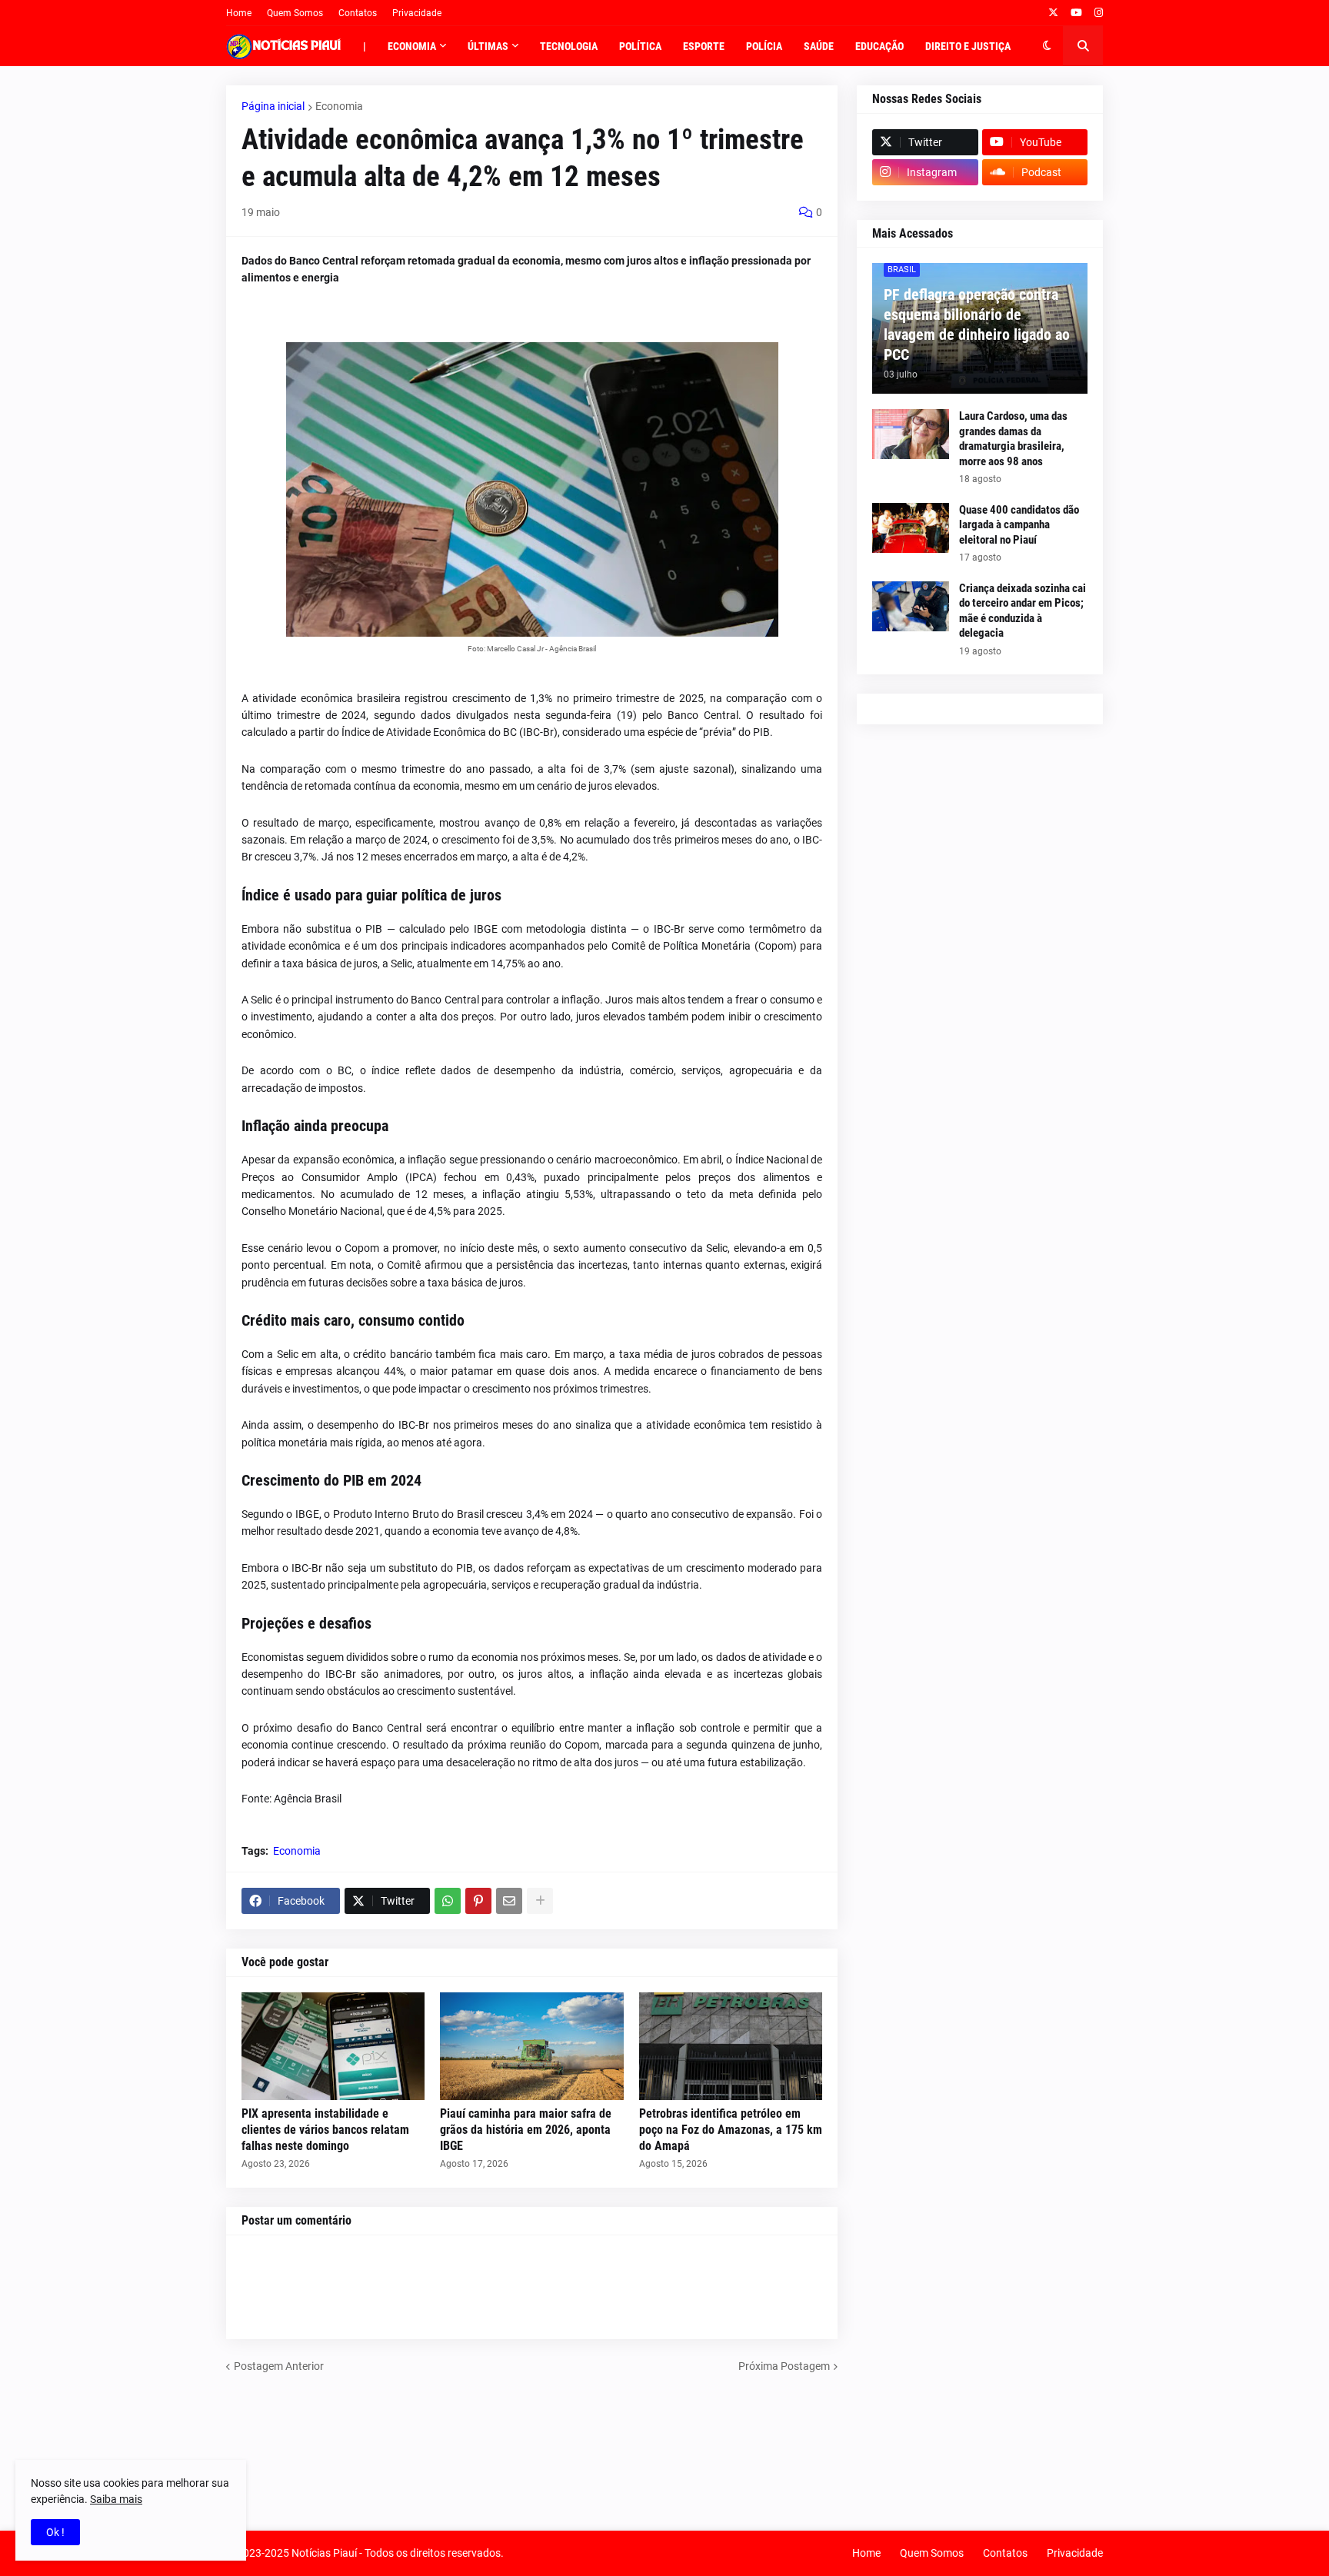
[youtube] (1076, 13)
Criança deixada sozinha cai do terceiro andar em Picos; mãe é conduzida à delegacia (1023, 611)
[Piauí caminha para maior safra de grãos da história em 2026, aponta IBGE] (531, 2046)
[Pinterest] (478, 1901)
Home (239, 13)
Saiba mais (116, 2499)
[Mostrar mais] (540, 1901)
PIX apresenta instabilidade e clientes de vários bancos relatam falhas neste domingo (325, 2130)
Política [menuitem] (640, 46)
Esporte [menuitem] (704, 46)
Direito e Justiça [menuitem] (968, 46)
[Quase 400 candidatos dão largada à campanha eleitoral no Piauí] (911, 528)
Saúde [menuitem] (819, 46)
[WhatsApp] (448, 1901)
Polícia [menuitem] (764, 46)
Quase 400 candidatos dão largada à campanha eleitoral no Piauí (1019, 525)
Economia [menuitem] (412, 46)
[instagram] (1099, 13)
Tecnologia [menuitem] (569, 46)
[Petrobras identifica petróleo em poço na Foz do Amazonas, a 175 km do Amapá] (731, 2046)
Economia (339, 106)
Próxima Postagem (784, 2366)
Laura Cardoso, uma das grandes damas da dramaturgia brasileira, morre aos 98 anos (1013, 439)
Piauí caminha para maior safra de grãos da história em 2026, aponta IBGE (526, 2130)
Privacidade (417, 13)
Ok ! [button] (55, 2532)
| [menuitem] (365, 46)
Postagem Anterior (279, 2366)
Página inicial (273, 106)
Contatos (358, 13)
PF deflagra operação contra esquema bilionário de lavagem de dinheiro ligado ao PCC (977, 324)
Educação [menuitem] (879, 46)
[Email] (509, 1901)
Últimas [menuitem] (488, 46)
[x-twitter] (1053, 13)
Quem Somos (295, 13)
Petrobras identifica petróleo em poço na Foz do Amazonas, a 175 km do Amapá (731, 2130)
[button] (1047, 46)
